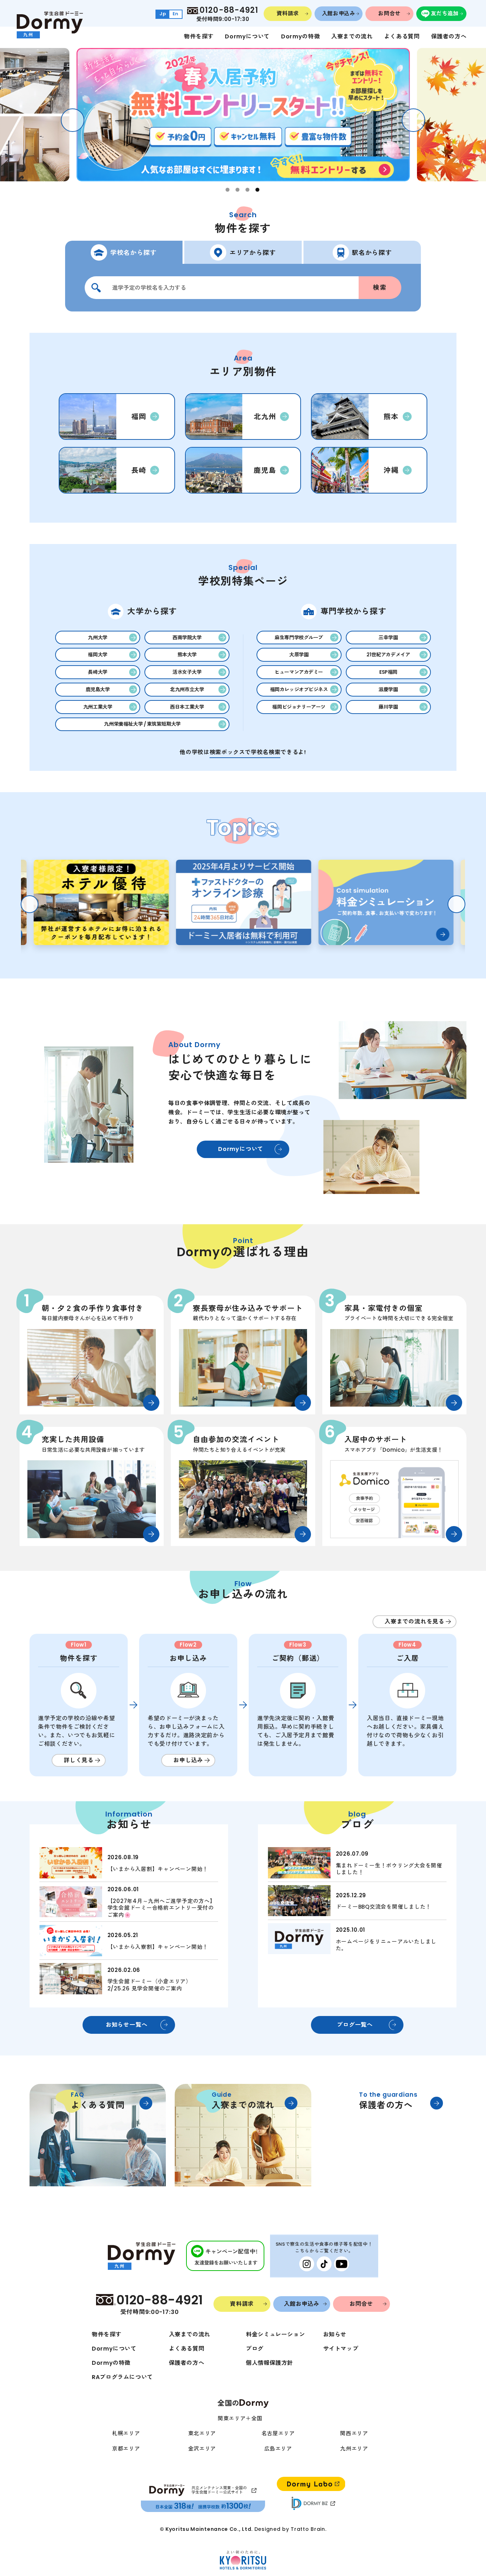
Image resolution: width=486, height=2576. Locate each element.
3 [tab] (247, 190)
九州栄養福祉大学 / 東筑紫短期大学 (142, 724)
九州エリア (354, 2449)
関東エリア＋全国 (240, 2418)
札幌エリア (126, 2433)
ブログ (255, 2349)
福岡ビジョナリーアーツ (299, 707)
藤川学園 (388, 707)
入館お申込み (339, 13)
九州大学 (97, 638)
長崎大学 (97, 672)
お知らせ (335, 2334)
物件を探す (199, 36)
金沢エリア (202, 2449)
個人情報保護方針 (270, 2363)
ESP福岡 (388, 672)
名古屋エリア (278, 2433)
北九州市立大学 (187, 689)
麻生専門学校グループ (299, 638)
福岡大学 (97, 655)
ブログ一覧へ (355, 2025)
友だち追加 (445, 13)
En (176, 14)
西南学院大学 (187, 638)
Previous (73, 120)
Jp (163, 14)
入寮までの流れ (352, 36)
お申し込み (188, 1760)
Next (413, 120)
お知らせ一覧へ (127, 2025)
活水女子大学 (187, 672)
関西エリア (354, 2433)
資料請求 (288, 13)
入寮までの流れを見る (414, 1622)
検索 (380, 288)
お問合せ (389, 13)
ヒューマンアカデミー (299, 672)
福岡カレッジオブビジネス (299, 689)
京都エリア (126, 2449)
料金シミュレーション (275, 2334)
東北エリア (202, 2433)
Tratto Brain (308, 2529)
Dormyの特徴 (300, 36)
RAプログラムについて (122, 2377)
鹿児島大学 (98, 689)
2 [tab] (237, 190)
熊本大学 (187, 655)
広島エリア (278, 2449)
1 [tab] (228, 190)
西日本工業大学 (187, 707)
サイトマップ (341, 2349)
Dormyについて (247, 36)
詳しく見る (79, 1760)
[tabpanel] (243, 115)
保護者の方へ (449, 36)
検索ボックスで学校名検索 (245, 752)
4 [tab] (257, 190)
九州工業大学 (98, 707)
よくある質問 (402, 36)
